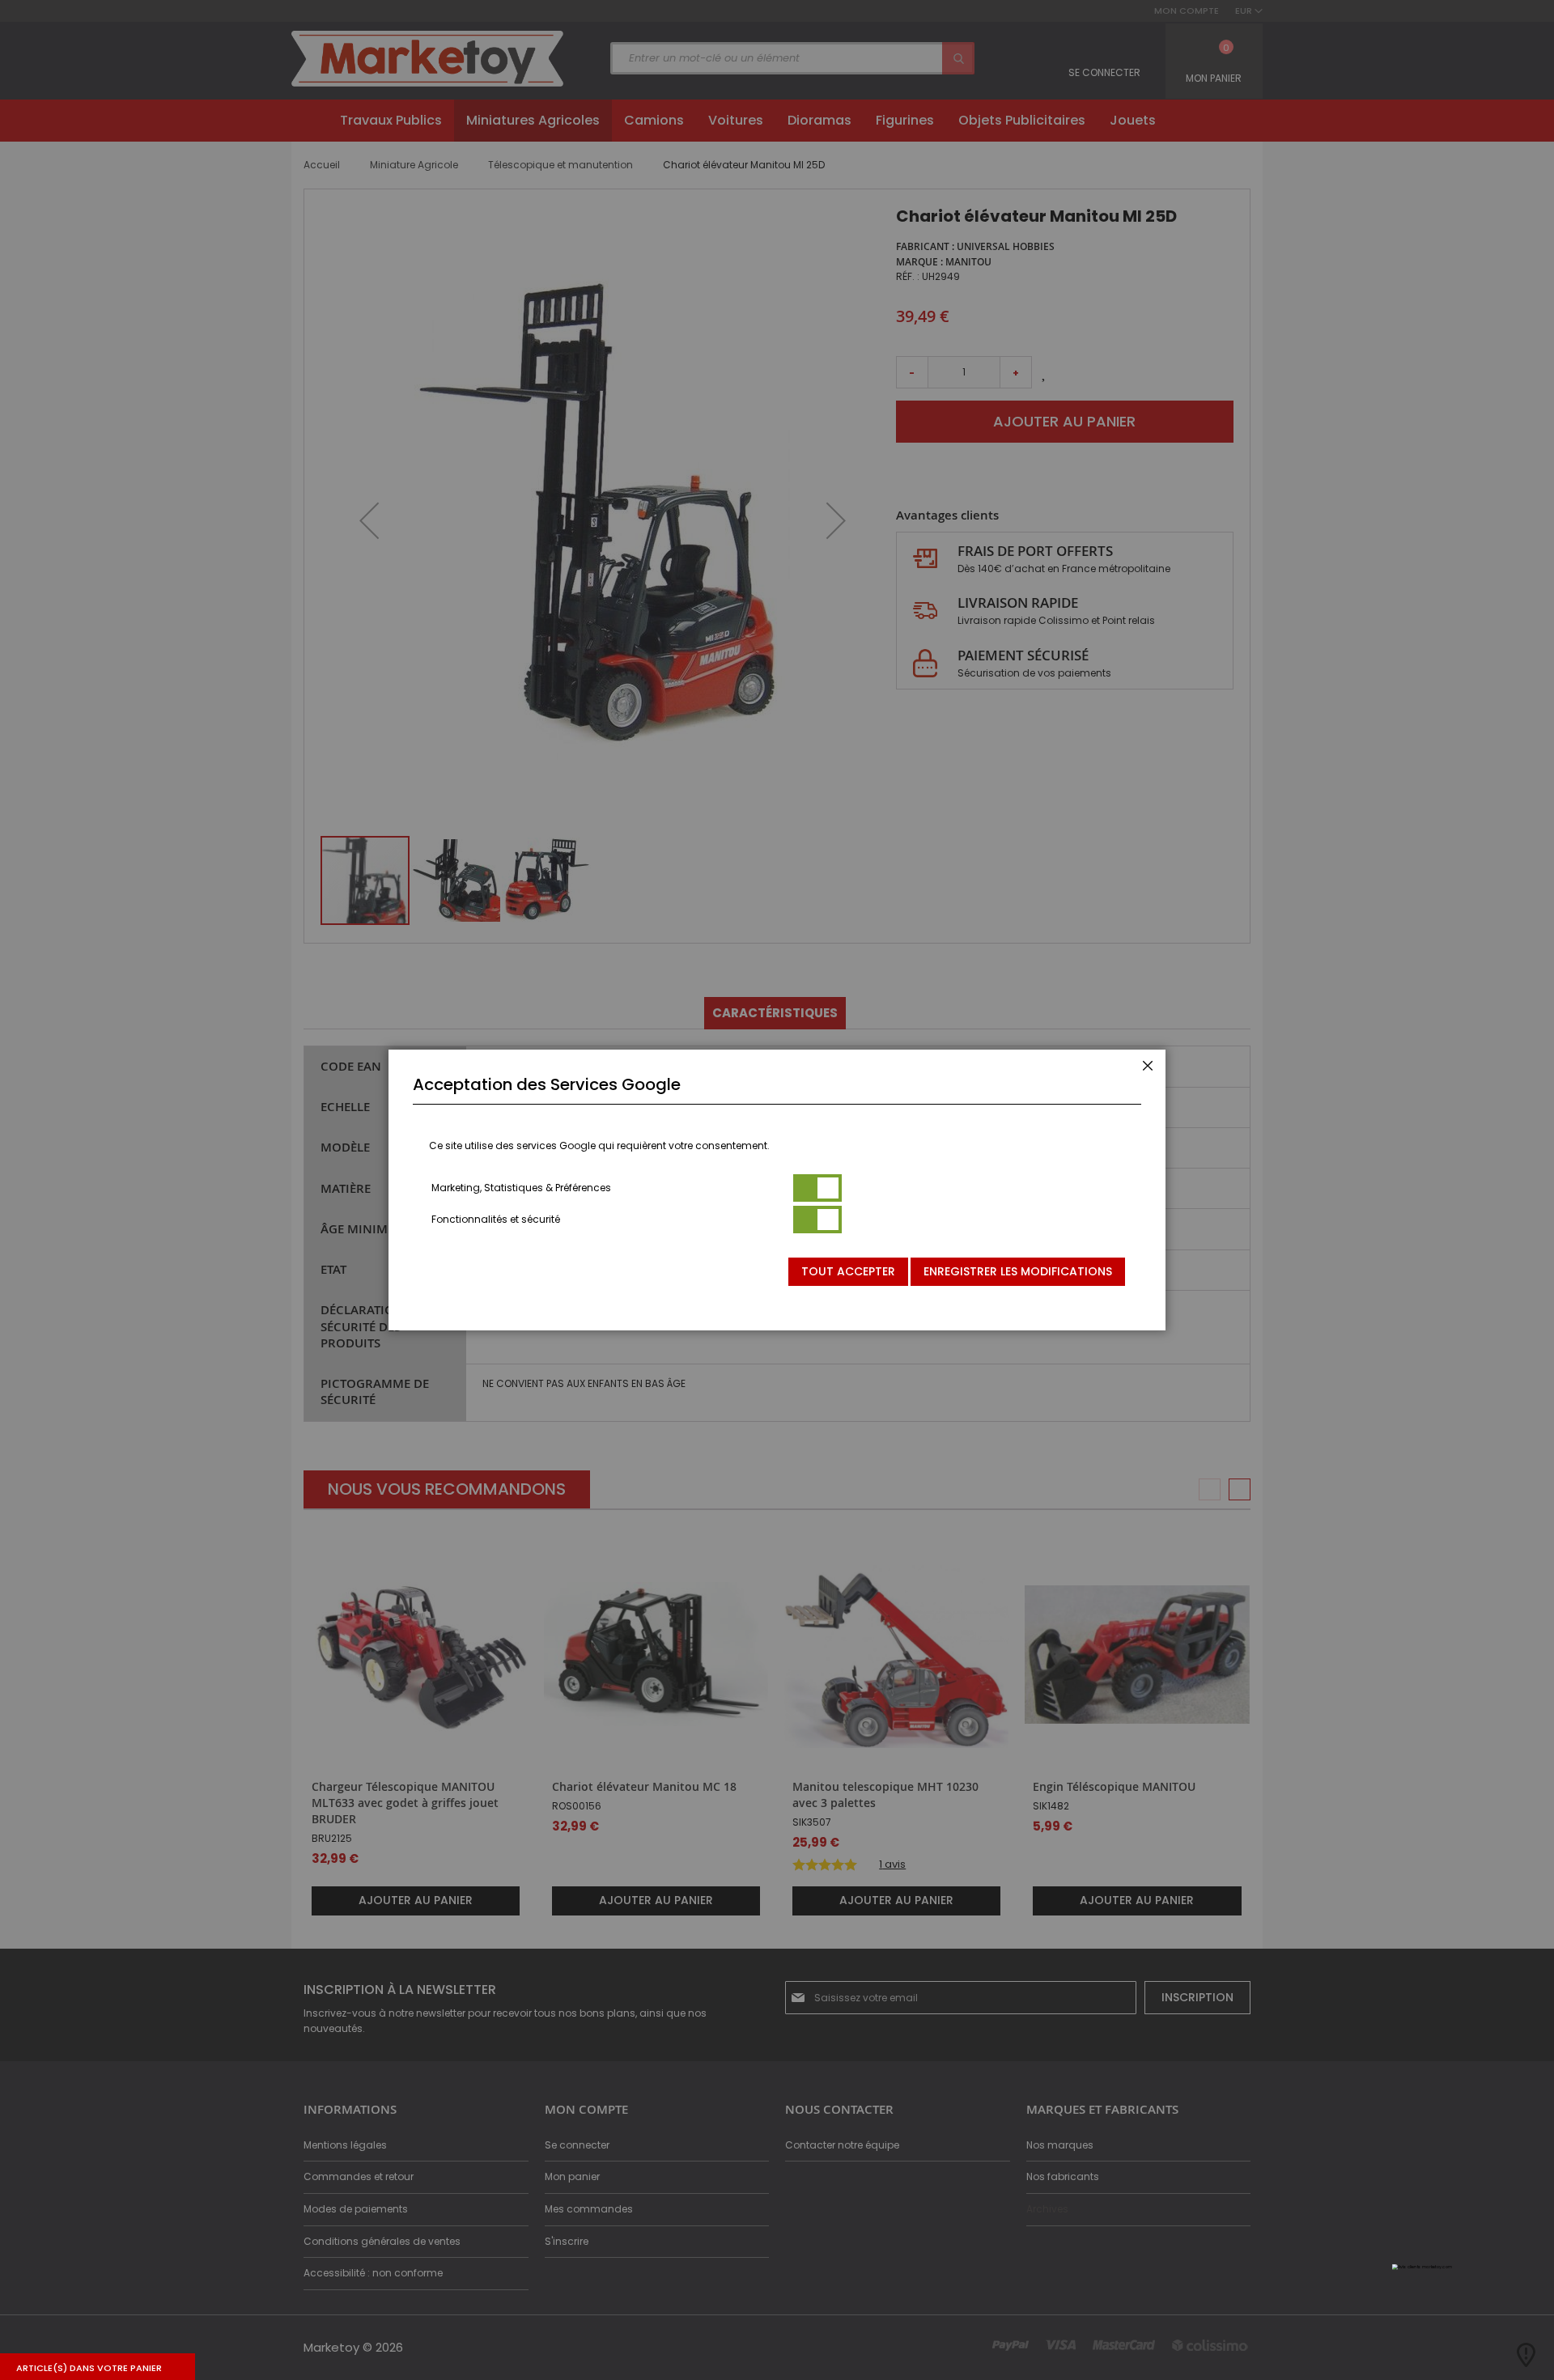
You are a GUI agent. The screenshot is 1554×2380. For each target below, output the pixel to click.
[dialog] (777, 1190)
